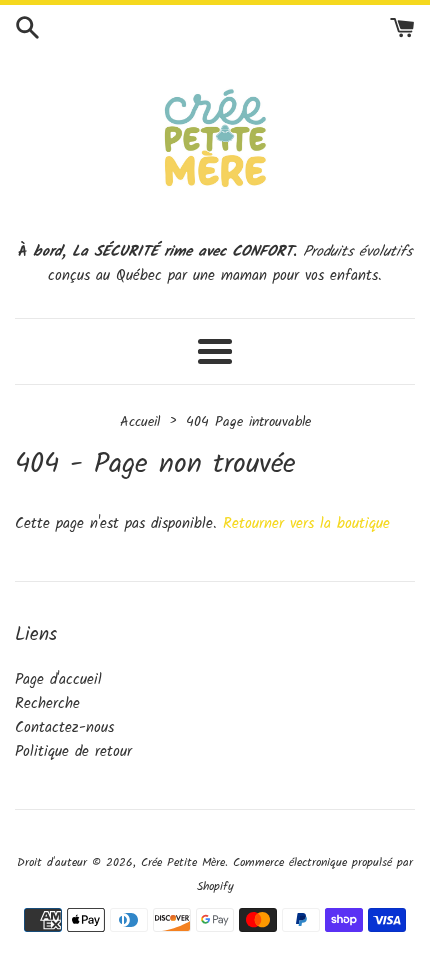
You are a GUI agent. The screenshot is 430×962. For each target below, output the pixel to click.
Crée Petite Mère (183, 862)
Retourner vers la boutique (306, 524)
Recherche (47, 704)
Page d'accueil (58, 680)
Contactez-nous (64, 728)
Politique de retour (73, 752)
